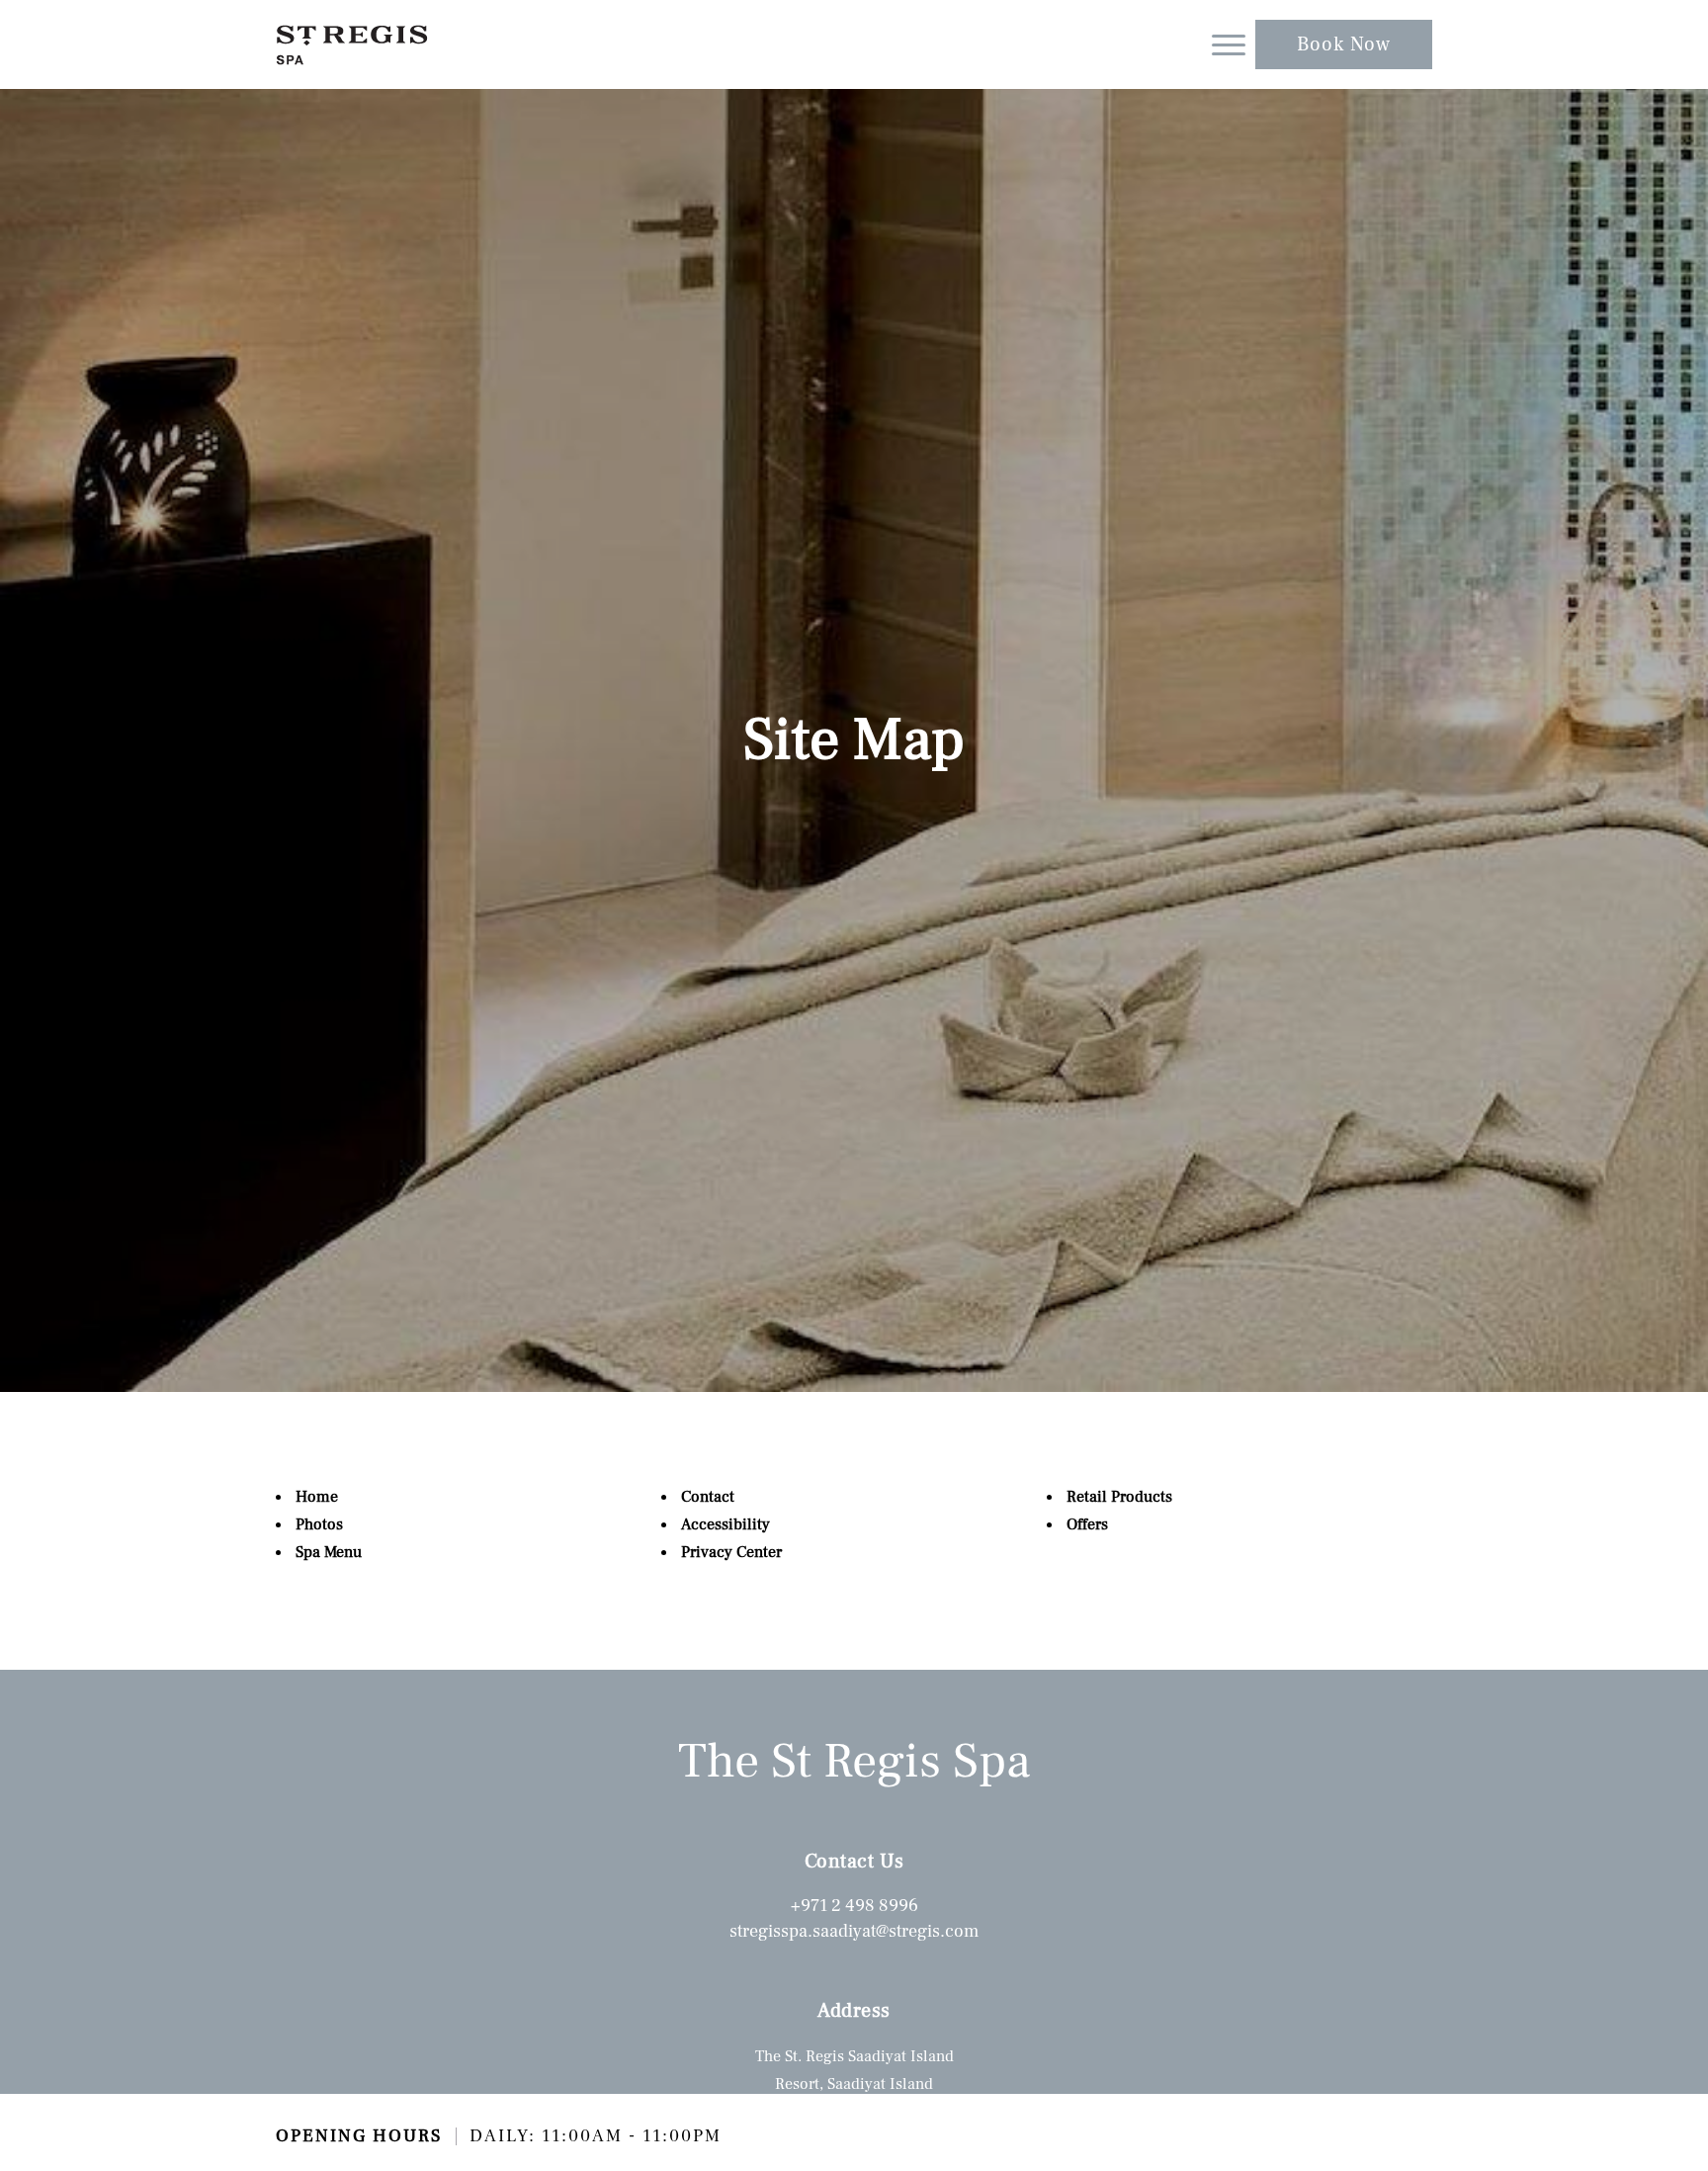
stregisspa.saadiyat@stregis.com (854, 1931)
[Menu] (1229, 45)
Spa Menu (329, 1552)
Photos (319, 1524)
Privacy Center (731, 1552)
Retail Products (1119, 1497)
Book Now (1344, 44)
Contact (708, 1497)
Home (317, 1497)
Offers (1087, 1524)
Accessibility (726, 1524)
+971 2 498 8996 (854, 1906)
